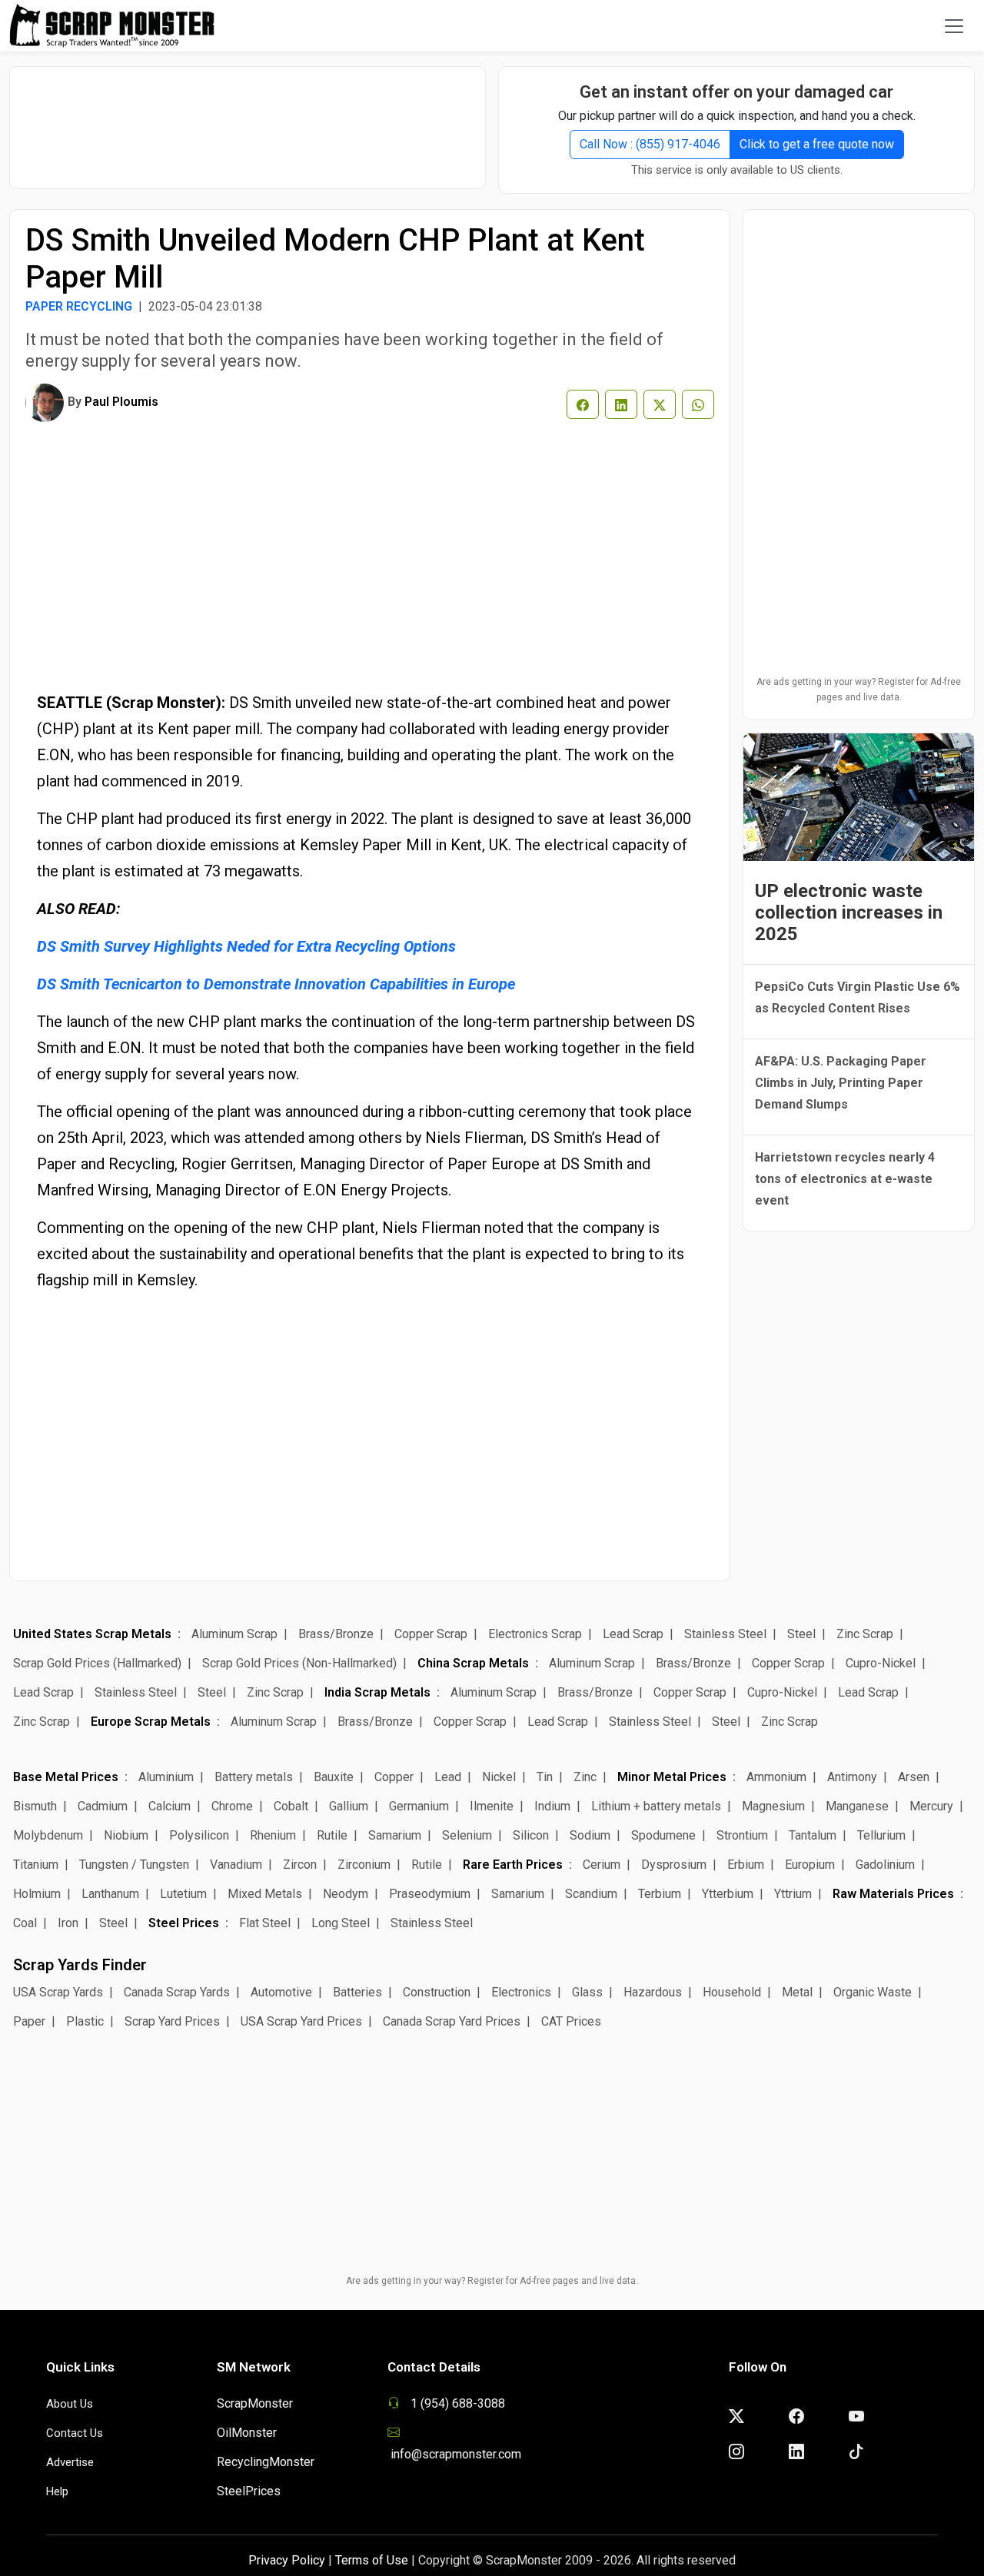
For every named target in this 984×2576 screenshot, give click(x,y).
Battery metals (254, 1777)
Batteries (357, 1992)
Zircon (300, 1865)
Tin (545, 1777)
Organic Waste (873, 1992)
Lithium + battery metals (656, 1806)
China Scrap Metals (473, 1663)
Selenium (467, 1835)
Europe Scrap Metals (151, 1722)
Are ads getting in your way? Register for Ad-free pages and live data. (859, 690)
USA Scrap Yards (58, 1992)
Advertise (70, 2462)
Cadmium (103, 1806)
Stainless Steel (725, 1634)
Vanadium (236, 1865)
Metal (797, 1992)
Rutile (332, 1835)
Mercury (931, 1806)
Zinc (585, 1777)
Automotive (281, 1992)
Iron (68, 1923)
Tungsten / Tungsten (134, 1865)
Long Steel (341, 1923)
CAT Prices (571, 2021)
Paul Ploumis (121, 402)
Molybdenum (48, 1835)
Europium (810, 1865)
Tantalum (813, 1835)
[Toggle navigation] (954, 26)
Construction (437, 1992)
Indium (552, 1806)
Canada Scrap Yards (177, 1992)
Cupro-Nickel (881, 1663)
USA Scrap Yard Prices (301, 2021)
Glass (587, 1992)
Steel (801, 1634)
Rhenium (273, 1835)
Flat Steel (265, 1923)
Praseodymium (430, 1894)
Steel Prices (184, 1923)
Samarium (395, 1835)
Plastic (85, 2021)
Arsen (914, 1777)
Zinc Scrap (865, 1634)
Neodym (346, 1894)
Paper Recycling (79, 306)
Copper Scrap (431, 1634)
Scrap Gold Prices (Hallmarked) (97, 1663)
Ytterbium (728, 1894)
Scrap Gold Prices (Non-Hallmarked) (299, 1663)
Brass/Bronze (336, 1634)
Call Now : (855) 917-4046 (650, 144)
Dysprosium (674, 1865)
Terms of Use (372, 2560)
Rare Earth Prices (513, 1865)
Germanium (419, 1806)
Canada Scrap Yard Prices (452, 2021)
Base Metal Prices (66, 1777)
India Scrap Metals (377, 1692)
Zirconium (364, 1865)
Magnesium (773, 1806)
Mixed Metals (265, 1894)
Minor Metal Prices (672, 1777)
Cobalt (291, 1806)
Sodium (590, 1835)
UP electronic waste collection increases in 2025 (849, 912)
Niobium (126, 1835)
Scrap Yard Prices (172, 2021)
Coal (25, 1923)
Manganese (857, 1806)
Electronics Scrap (535, 1634)
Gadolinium (885, 1865)
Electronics (521, 1992)
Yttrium (793, 1894)
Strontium (742, 1835)
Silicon (531, 1835)
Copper (394, 1777)
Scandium (591, 1894)
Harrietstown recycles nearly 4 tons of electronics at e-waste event (845, 1179)
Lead (448, 1777)
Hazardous (653, 1992)
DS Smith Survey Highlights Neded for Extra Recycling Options (246, 946)
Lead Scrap (633, 1634)
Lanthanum (110, 1894)
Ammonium (776, 1777)
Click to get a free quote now (817, 144)
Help (57, 2491)
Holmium (37, 1894)
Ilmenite (492, 1806)
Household (732, 1992)
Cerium (602, 1865)
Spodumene (663, 1835)
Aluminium (166, 1777)
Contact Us (75, 2433)
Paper (29, 2021)
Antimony (852, 1777)
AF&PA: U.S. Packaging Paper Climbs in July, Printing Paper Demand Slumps (841, 1083)
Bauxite (334, 1777)
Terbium (660, 1894)
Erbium (746, 1865)
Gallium (349, 1806)
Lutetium (183, 1894)
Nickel (499, 1777)
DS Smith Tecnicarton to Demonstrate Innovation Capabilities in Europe (276, 984)
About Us (70, 2404)
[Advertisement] (248, 120)
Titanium (36, 1865)
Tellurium (881, 1835)
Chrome (232, 1806)
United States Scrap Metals (92, 1634)
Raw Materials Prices (893, 1894)
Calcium (170, 1806)
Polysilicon (199, 1835)
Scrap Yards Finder (80, 1965)
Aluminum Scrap (234, 1634)
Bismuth (35, 1806)
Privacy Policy (287, 2560)
